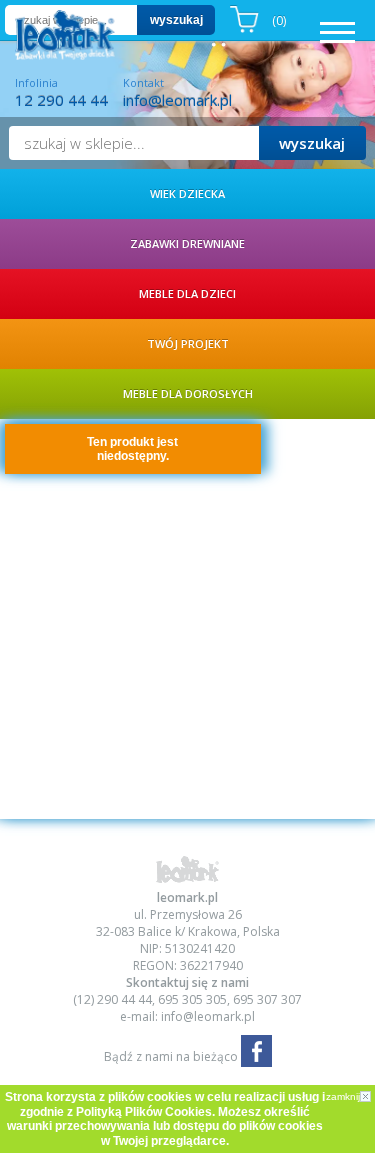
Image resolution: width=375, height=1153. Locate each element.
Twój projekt (188, 343)
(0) (279, 20)
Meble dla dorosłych (188, 393)
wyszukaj (176, 20)
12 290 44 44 (61, 100)
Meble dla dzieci (187, 293)
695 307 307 (267, 999)
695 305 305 (192, 999)
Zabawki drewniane (187, 243)
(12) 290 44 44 (112, 999)
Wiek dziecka (187, 193)
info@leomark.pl (177, 100)
